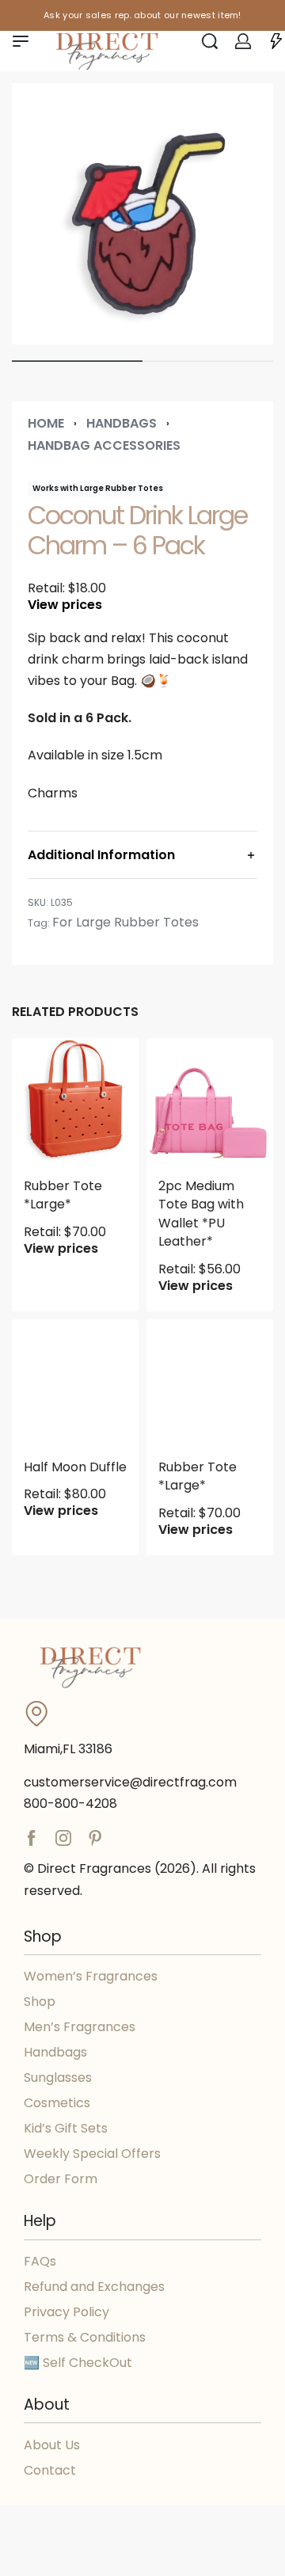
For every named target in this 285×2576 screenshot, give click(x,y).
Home (46, 423)
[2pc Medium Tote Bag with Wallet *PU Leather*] (210, 1102)
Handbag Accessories (104, 445)
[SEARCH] (210, 41)
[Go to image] (77, 361)
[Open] (276, 41)
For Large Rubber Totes (125, 922)
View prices (65, 605)
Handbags (122, 423)
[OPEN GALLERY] (142, 214)
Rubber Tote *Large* (63, 1195)
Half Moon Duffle (75, 1467)
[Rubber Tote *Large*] (75, 1102)
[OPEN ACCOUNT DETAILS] (243, 41)
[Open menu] (21, 41)
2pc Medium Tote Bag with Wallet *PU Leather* (201, 1214)
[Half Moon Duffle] (75, 1383)
